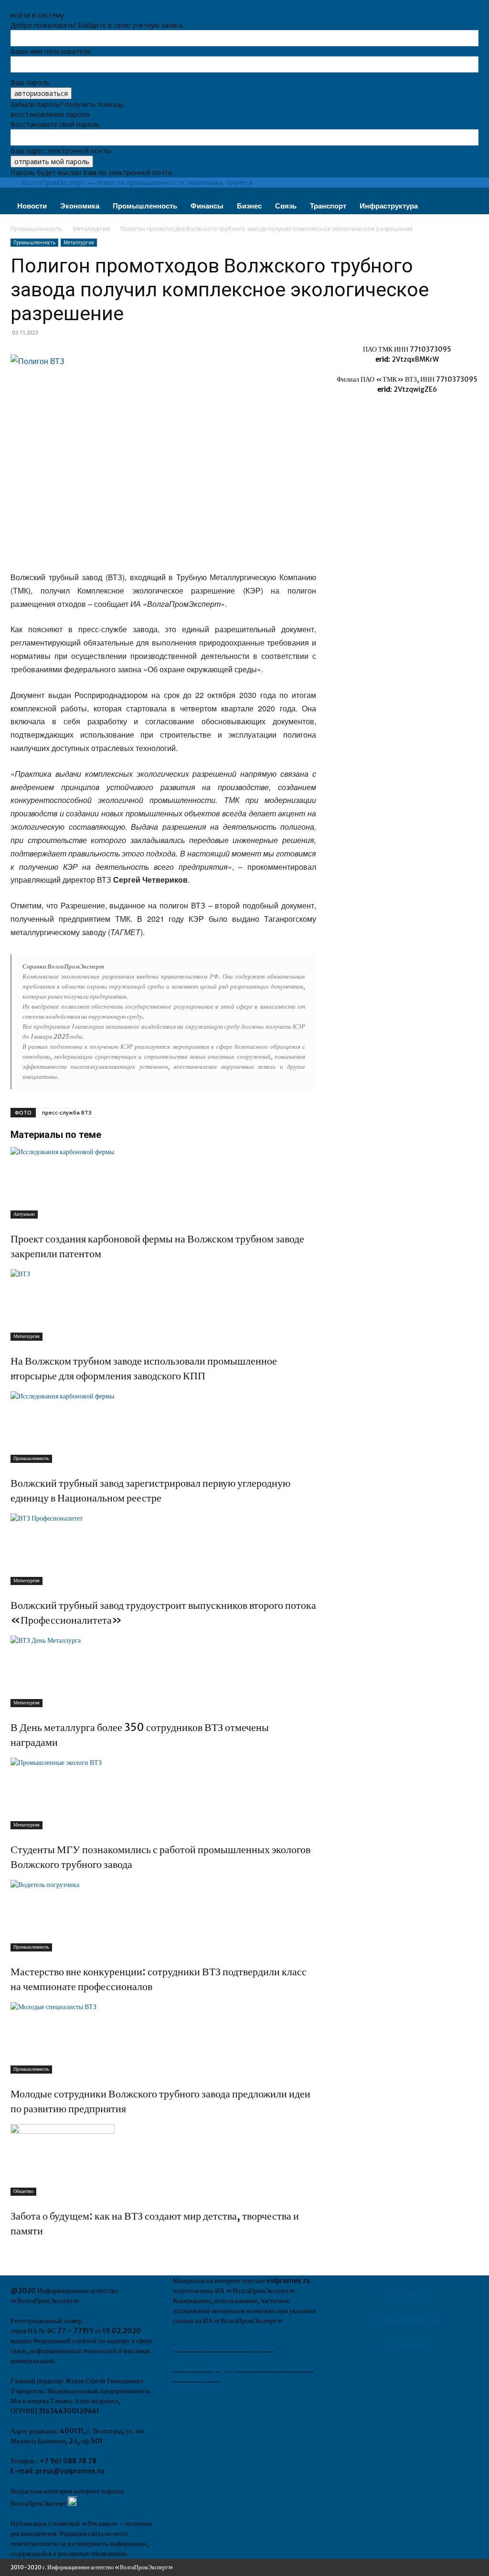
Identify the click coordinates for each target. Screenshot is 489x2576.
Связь (286, 206)
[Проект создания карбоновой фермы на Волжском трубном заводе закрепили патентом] (163, 1183)
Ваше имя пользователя (51, 51)
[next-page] (18, 2251)
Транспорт (328, 206)
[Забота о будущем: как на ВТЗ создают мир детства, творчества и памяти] (163, 2160)
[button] (467, 196)
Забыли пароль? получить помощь (67, 104)
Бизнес (249, 206)
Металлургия (91, 229)
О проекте (407, 2345)
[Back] (13, 5)
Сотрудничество (407, 2320)
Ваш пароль (30, 82)
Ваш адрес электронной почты (61, 151)
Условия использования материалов (224, 2349)
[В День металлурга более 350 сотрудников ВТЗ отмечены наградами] (163, 1671)
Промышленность (145, 206)
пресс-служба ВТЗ (67, 1112)
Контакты (407, 2294)
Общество (23, 2191)
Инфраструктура (389, 206)
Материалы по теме (56, 1135)
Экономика (80, 206)
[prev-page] (13, 2251)
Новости (32, 206)
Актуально (24, 1214)
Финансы (207, 206)
